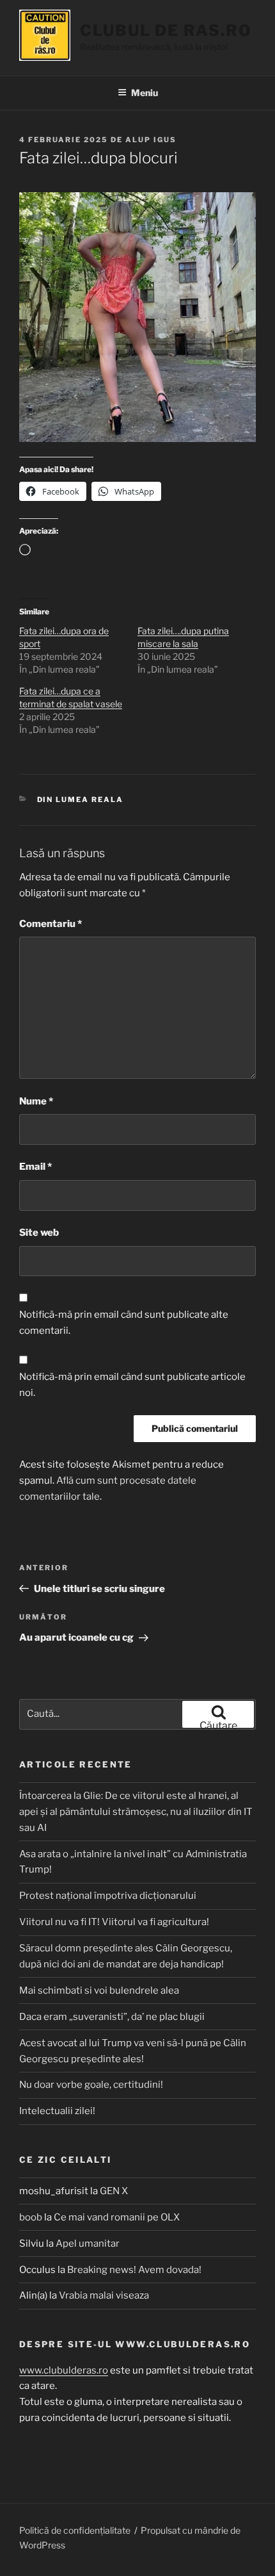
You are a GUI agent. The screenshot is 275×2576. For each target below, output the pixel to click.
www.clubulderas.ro (64, 2370)
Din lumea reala (81, 800)
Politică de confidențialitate (75, 2530)
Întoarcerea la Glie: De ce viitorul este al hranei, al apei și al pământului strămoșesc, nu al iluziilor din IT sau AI (136, 1812)
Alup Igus (151, 140)
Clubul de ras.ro (166, 30)
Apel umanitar (88, 2244)
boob (31, 2217)
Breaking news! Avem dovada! (134, 2270)
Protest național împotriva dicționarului (108, 1896)
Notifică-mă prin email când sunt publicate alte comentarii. (124, 1323)
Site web (39, 1233)
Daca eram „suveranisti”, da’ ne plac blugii (112, 2017)
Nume (36, 1101)
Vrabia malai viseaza (104, 2295)
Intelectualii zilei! (57, 2111)
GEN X (114, 2191)
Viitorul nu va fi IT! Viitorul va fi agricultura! (114, 1922)
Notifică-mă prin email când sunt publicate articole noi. (132, 1385)
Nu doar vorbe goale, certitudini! (91, 2085)
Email (35, 1167)
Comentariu (51, 924)
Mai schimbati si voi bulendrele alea (99, 1990)
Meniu (145, 93)
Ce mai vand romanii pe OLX (117, 2217)
